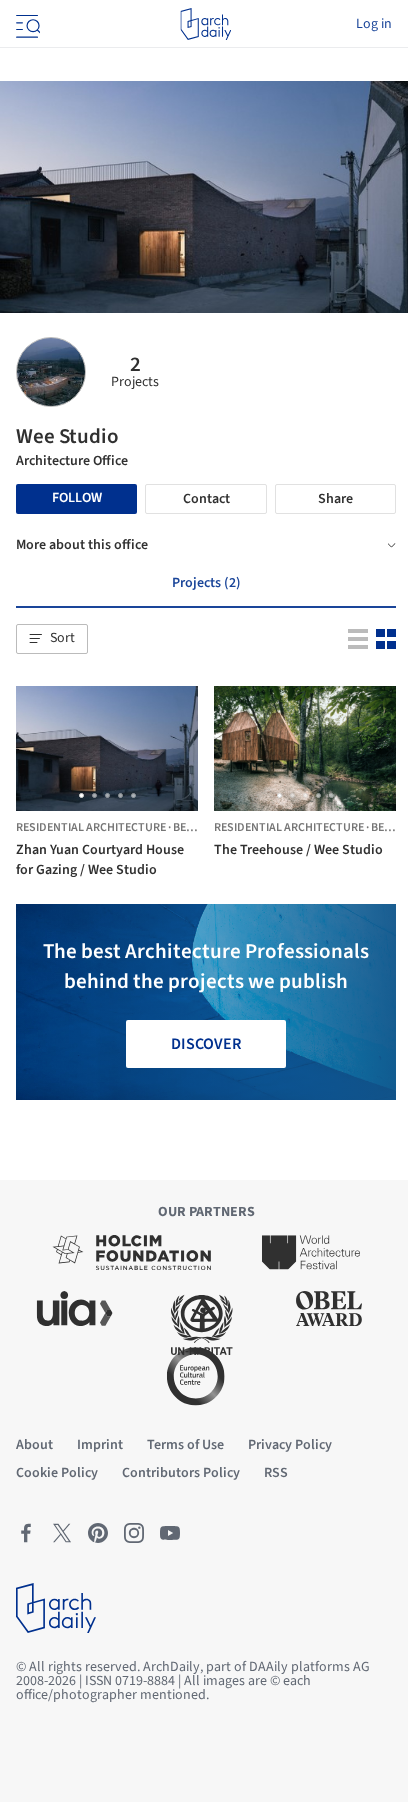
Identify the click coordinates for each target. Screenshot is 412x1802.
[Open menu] (26, 24)
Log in (374, 24)
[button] (52, 639)
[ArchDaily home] (205, 24)
